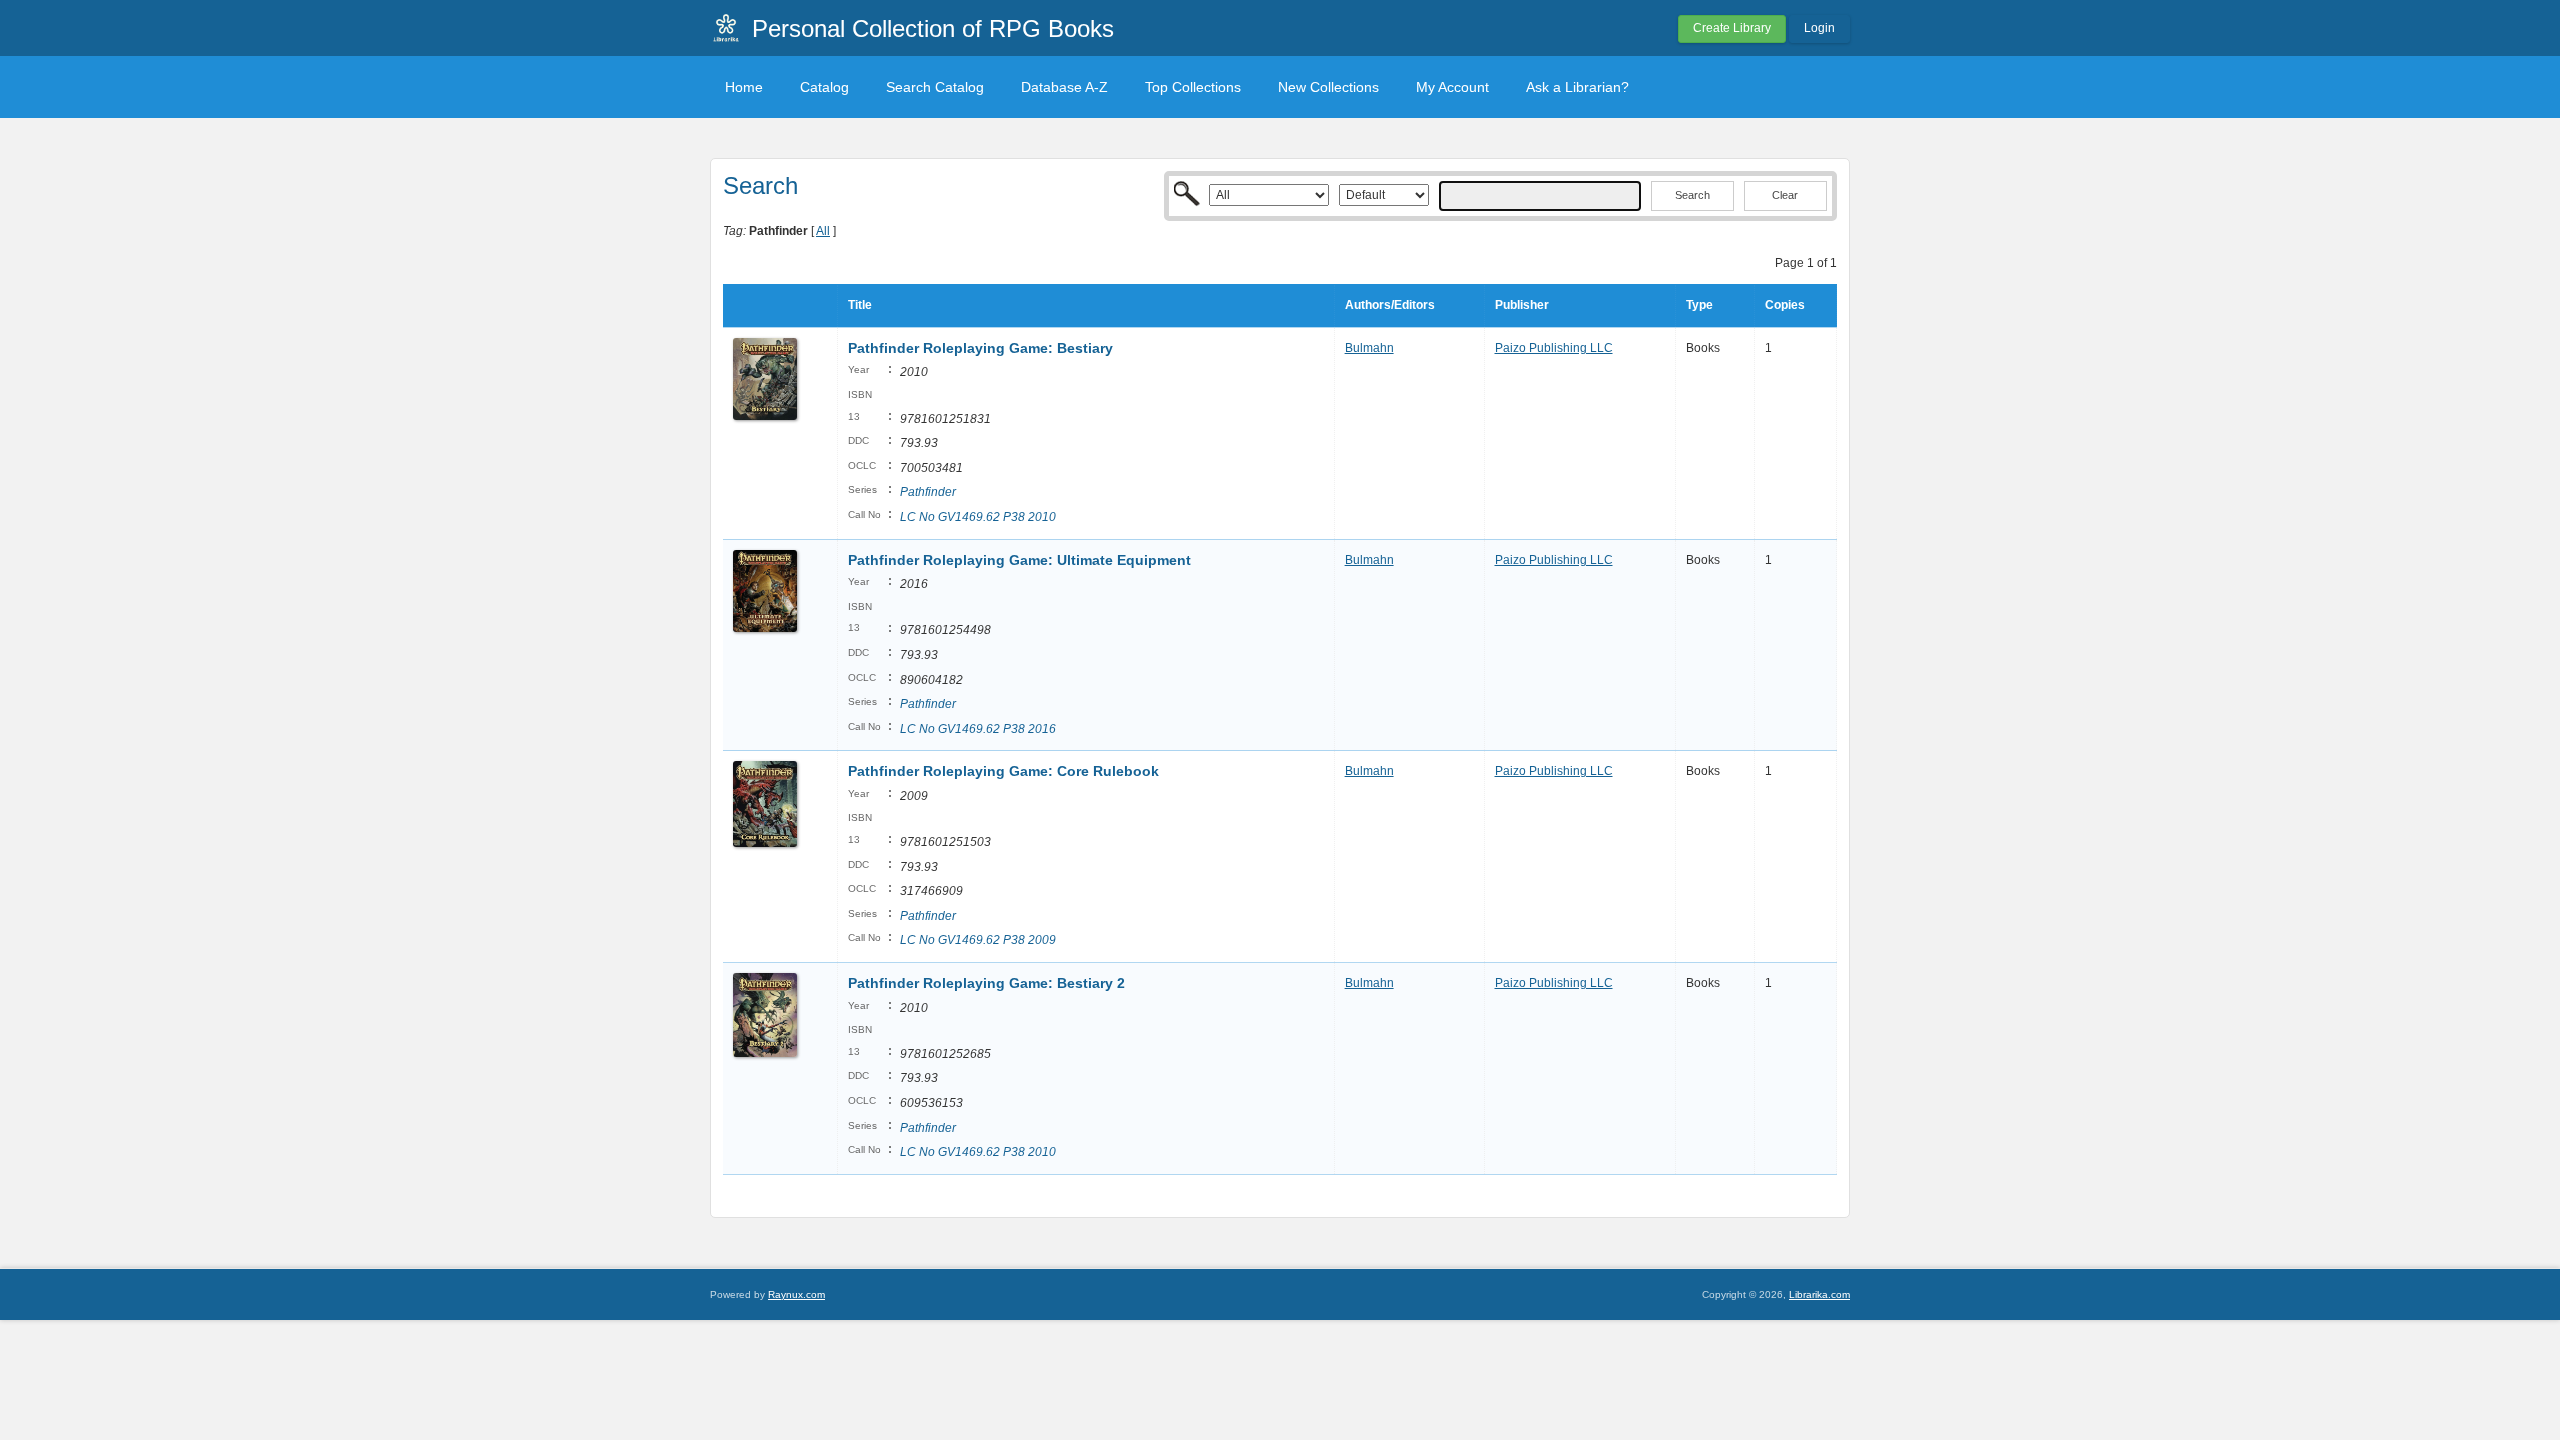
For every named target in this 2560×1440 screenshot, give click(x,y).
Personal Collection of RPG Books (933, 28)
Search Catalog (935, 87)
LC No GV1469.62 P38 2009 (978, 940)
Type (1699, 305)
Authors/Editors (1390, 305)
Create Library (1732, 28)
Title (860, 305)
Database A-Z (1064, 87)
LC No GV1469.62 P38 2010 (978, 517)
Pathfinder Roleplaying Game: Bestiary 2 (986, 983)
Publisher (1522, 305)
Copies (1785, 305)
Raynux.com (796, 1294)
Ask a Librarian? (1577, 87)
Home (744, 87)
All (823, 231)
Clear (1785, 195)
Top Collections (1193, 87)
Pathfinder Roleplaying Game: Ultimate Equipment (1019, 560)
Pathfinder (928, 492)
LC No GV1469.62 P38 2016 (978, 729)
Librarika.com (1819, 1294)
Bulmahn (1369, 348)
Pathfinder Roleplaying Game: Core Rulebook (1003, 771)
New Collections (1328, 87)
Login (1819, 28)
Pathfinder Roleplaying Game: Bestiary (980, 348)
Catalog (824, 87)
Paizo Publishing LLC (1554, 348)
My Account (1452, 87)
